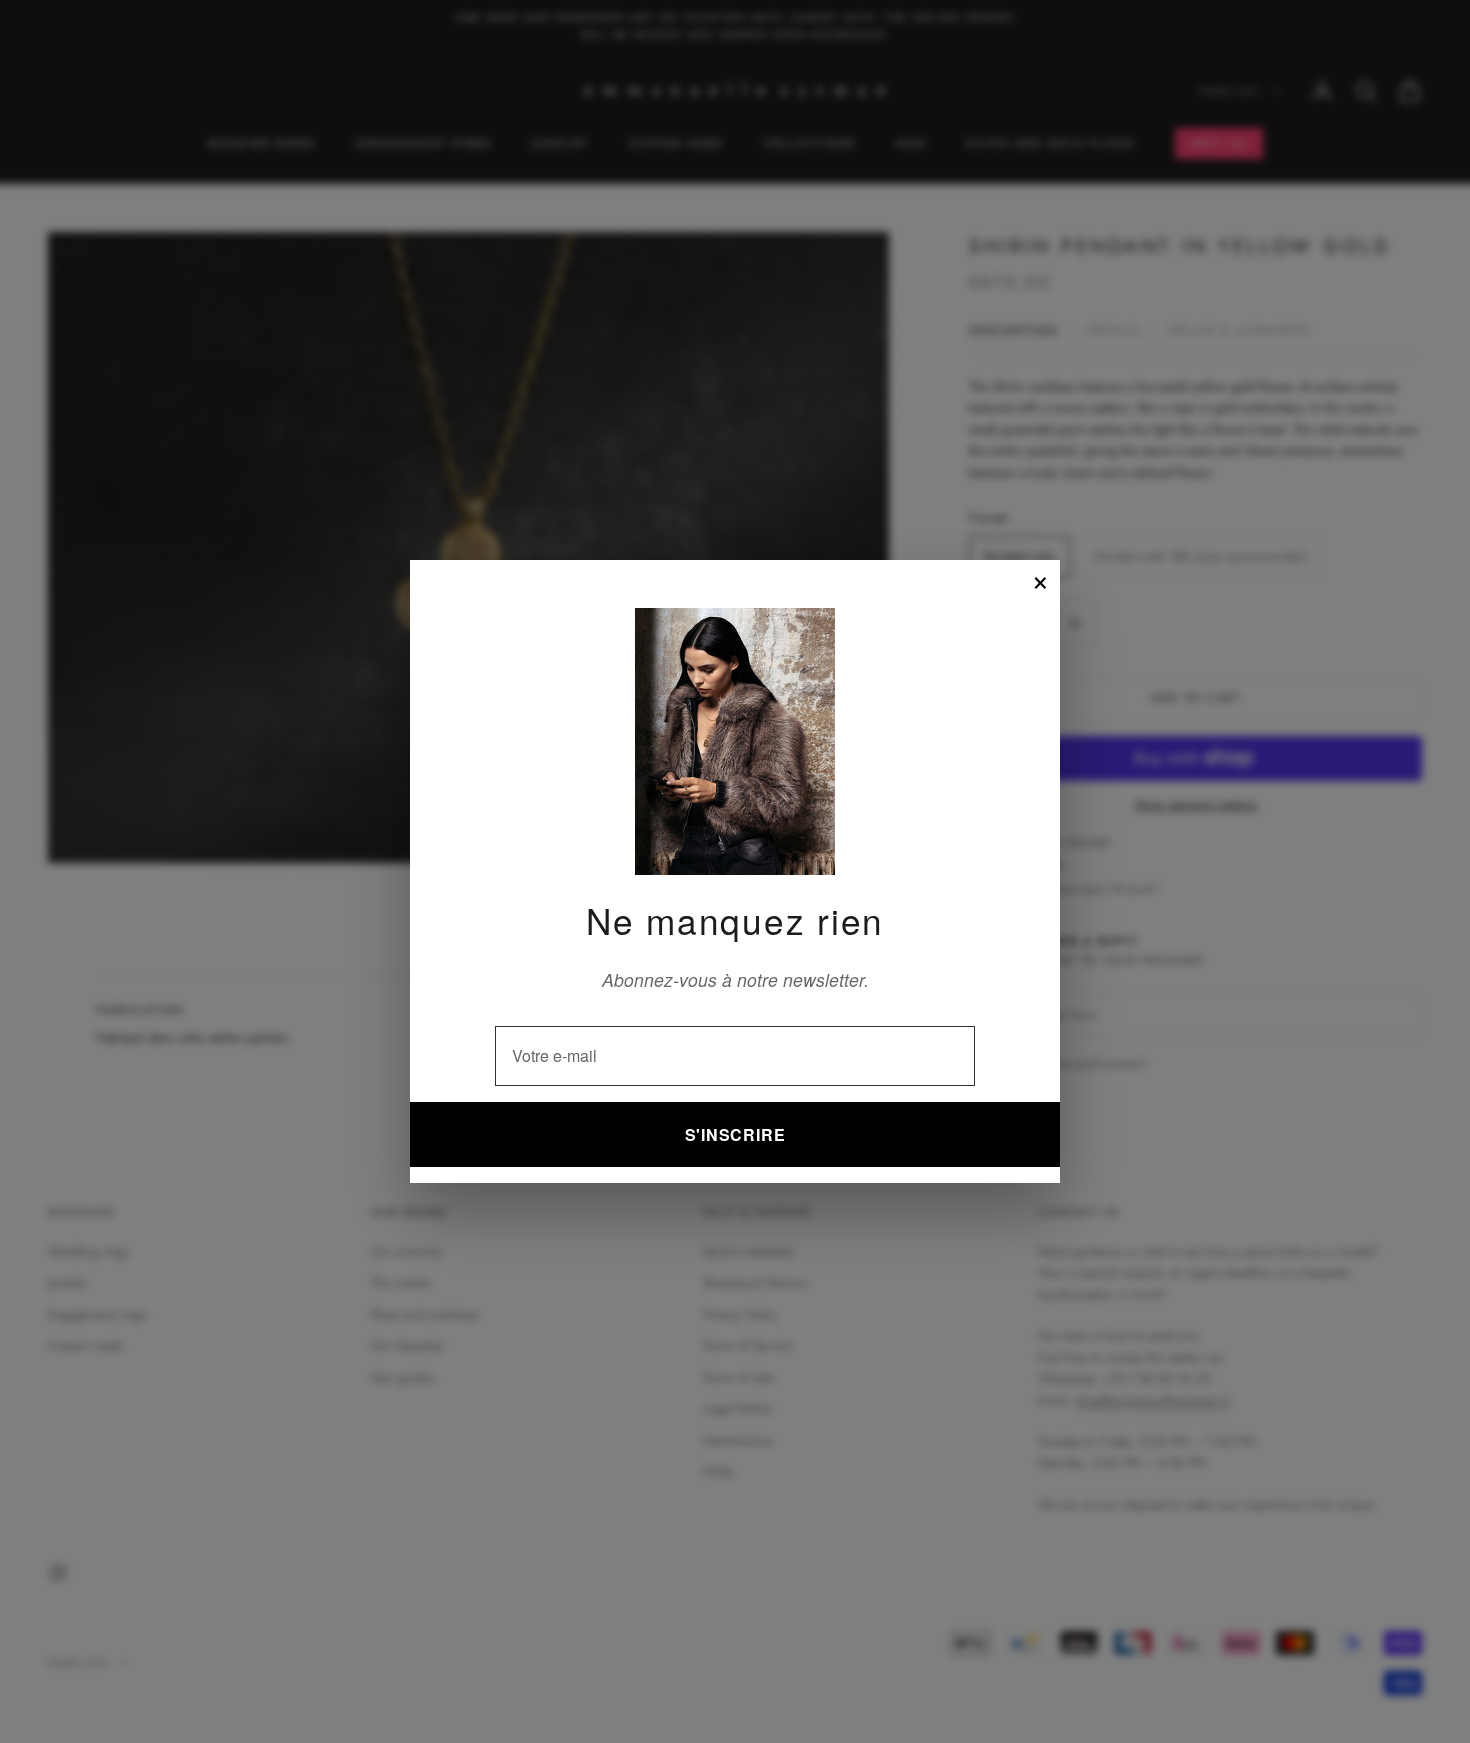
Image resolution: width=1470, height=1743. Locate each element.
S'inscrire (735, 1134)
